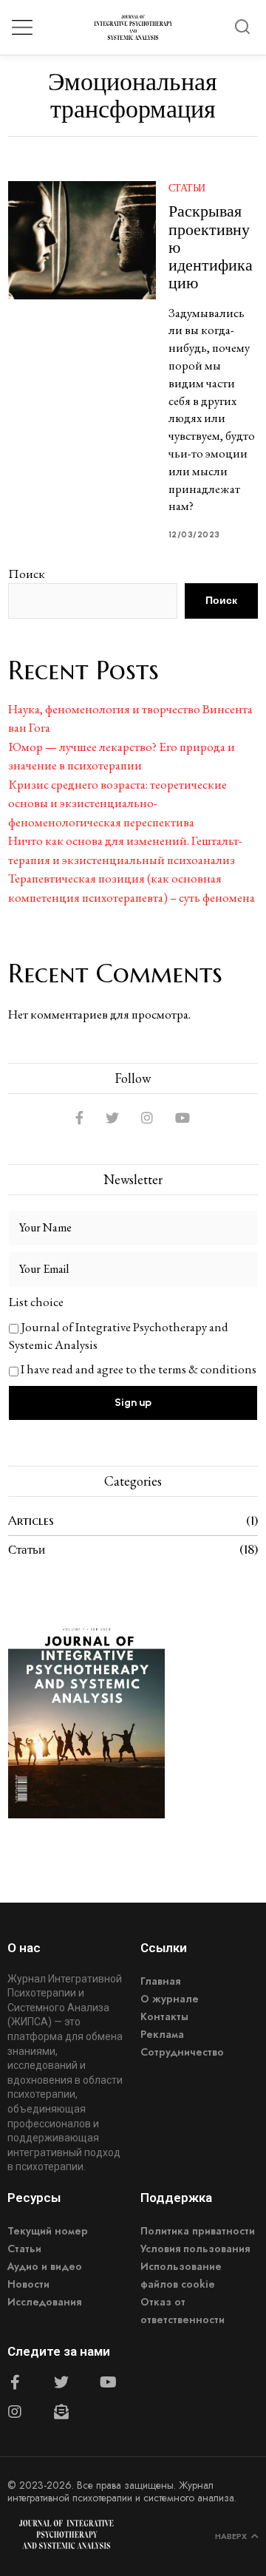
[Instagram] (147, 1118)
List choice (36, 1302)
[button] (242, 27)
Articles (31, 1520)
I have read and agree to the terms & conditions (139, 1369)
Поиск (27, 574)
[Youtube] (108, 2382)
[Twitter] (112, 1118)
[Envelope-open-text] (61, 2412)
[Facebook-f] (15, 2382)
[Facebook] (79, 1118)
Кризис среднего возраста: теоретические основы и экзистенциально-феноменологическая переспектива (117, 803)
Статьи (187, 188)
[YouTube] (183, 1118)
